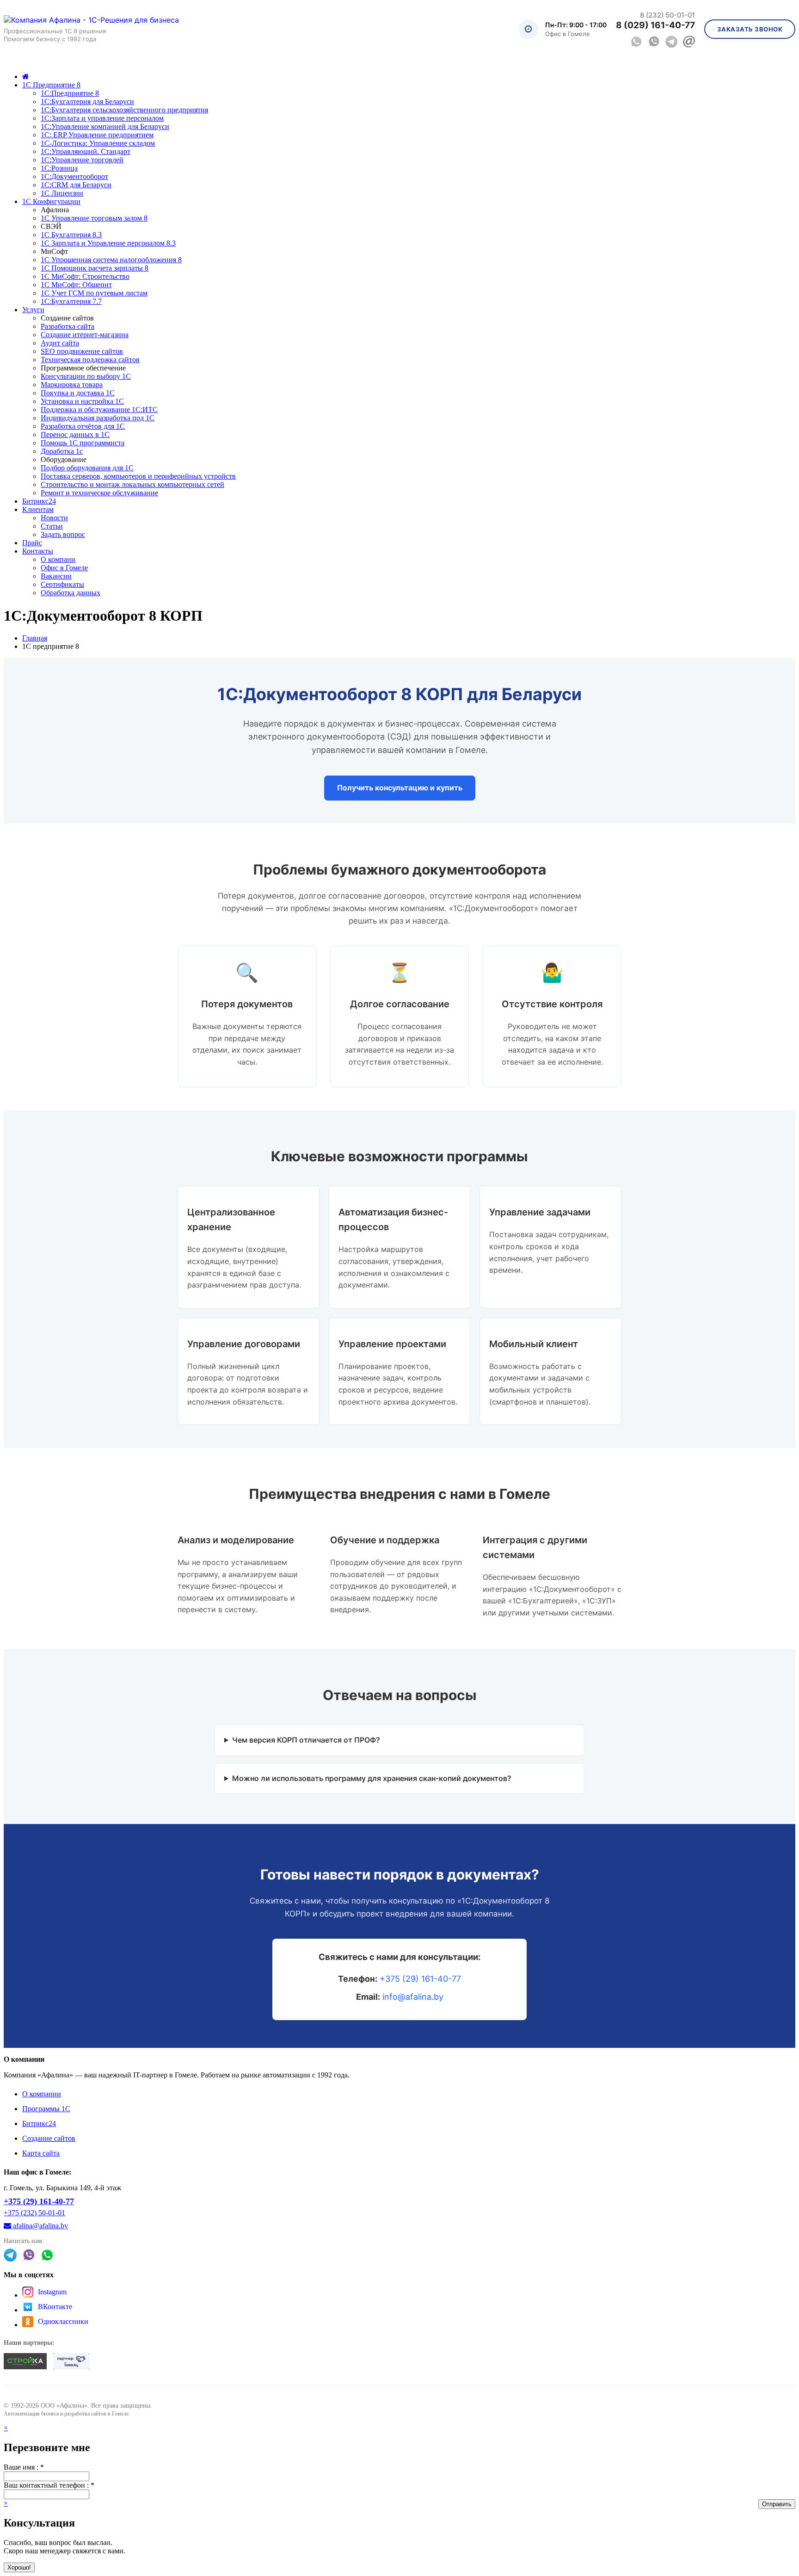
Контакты (38, 551)
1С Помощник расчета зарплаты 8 (95, 268)
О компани (58, 559)
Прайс (32, 543)
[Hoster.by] (72, 2362)
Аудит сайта (60, 343)
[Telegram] (671, 42)
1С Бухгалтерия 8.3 (71, 235)
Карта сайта (41, 2153)
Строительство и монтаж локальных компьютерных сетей (132, 484)
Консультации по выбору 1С (86, 376)
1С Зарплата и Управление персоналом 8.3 (108, 243)
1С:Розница (59, 168)
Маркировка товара (72, 385)
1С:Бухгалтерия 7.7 (71, 301)
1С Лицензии (62, 193)
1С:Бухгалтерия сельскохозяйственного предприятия (124, 110)
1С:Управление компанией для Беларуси (105, 126)
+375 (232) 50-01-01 (34, 2213)
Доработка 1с (62, 451)
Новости (54, 518)
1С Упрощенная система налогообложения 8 (111, 260)
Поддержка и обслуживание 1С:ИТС (99, 410)
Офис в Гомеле (64, 568)
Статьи (52, 526)
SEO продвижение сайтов (82, 351)
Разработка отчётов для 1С (83, 426)
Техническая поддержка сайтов (90, 360)
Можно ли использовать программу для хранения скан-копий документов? (372, 1778)
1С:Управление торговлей (82, 160)
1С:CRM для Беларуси (76, 185)
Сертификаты (62, 584)
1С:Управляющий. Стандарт (86, 151)
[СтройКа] (25, 2362)
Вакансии (56, 576)
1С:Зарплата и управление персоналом (102, 118)
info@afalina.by (413, 1997)
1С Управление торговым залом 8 (94, 218)
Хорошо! (19, 2567)
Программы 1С (46, 2109)
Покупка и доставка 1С (78, 393)
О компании (42, 2094)
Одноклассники (63, 2321)
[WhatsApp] (636, 42)
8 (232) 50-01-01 (667, 15)
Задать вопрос (63, 534)
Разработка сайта (68, 326)
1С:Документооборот (74, 176)
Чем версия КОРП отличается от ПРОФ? (306, 1740)
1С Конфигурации (51, 201)
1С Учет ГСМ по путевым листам (94, 293)
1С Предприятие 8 (51, 85)
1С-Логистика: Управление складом (98, 143)
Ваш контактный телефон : (49, 2485)
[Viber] (654, 42)
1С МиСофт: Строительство (85, 276)
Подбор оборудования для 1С (87, 468)
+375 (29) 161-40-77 (420, 1979)
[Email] (689, 42)
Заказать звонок (750, 29)
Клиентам (38, 509)
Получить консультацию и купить (400, 788)
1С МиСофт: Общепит (76, 285)
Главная (35, 638)
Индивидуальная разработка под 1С (98, 418)
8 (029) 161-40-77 (655, 25)
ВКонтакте (55, 2307)
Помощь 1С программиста (83, 443)
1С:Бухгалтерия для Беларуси (87, 102)
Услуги (33, 310)
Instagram (52, 2292)
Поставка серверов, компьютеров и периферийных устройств (138, 476)
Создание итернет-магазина (85, 335)
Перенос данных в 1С (75, 434)
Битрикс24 (39, 501)
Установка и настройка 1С (82, 401)
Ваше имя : (24, 2467)
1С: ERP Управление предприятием (97, 135)
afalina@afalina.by (40, 2226)
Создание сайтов (49, 2138)
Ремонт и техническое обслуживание (99, 493)
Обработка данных (71, 593)
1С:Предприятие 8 (70, 93)
